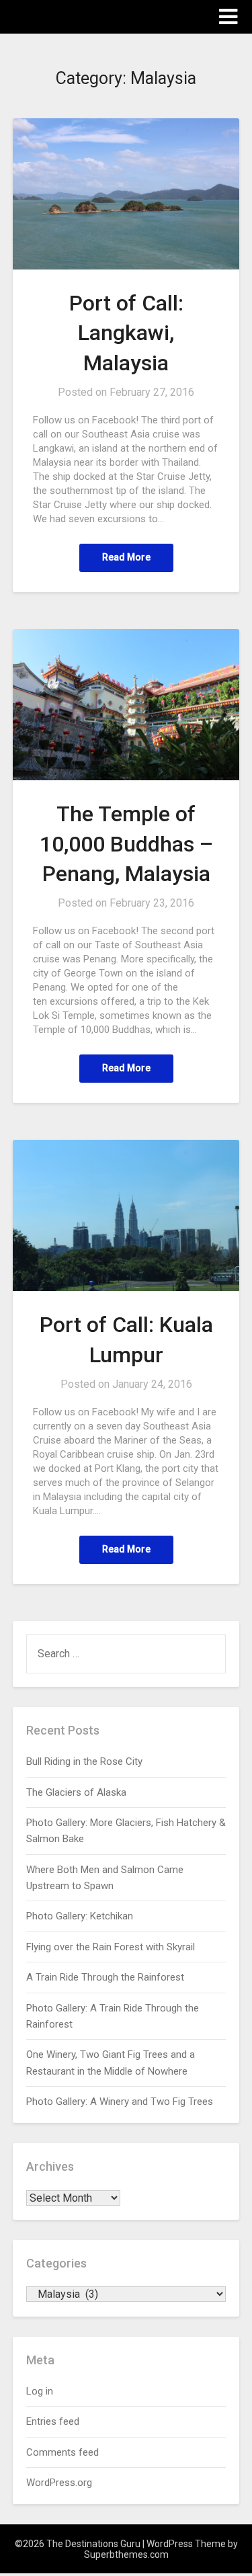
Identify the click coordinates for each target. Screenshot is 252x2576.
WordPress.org (59, 2483)
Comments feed (62, 2452)
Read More (126, 557)
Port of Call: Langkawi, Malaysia (126, 333)
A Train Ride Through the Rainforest (105, 1977)
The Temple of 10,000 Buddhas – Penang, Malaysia (126, 844)
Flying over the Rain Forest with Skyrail (111, 1947)
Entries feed (53, 2421)
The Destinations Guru (87, 16)
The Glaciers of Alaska (76, 1792)
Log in (40, 2391)
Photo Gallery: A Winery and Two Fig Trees (120, 2102)
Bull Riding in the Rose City (84, 1761)
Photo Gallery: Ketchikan (80, 1916)
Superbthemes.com (126, 2554)
